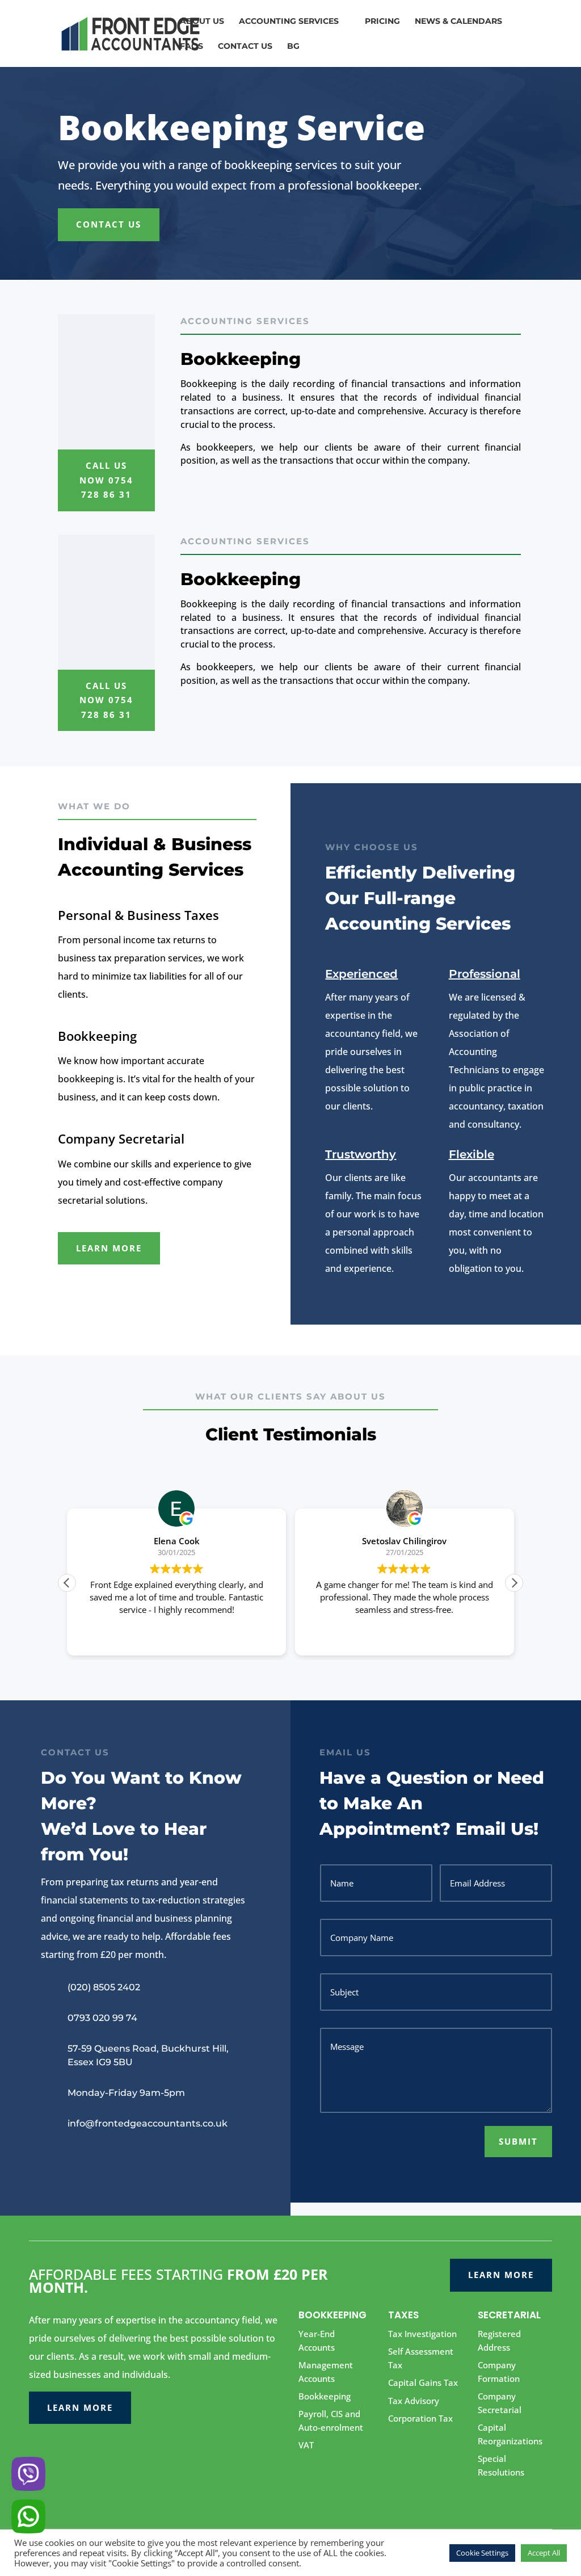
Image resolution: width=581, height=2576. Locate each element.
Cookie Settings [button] (482, 2553)
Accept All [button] (544, 2553)
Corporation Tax (420, 2418)
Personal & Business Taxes (138, 915)
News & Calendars (458, 22)
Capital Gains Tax (423, 2382)
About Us (202, 22)
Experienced (361, 974)
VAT (306, 2445)
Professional (485, 974)
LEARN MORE (109, 1248)
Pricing (382, 22)
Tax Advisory (414, 2401)
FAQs (191, 47)
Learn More (80, 2407)
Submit (518, 2141)
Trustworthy (361, 1154)
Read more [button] (414, 1638)
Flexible (471, 1154)
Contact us (245, 47)
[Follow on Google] (73, 2157)
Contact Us (109, 224)
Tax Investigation (422, 2334)
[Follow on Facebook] (50, 2157)
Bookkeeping (97, 1036)
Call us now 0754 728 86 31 (106, 480)
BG (293, 47)
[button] (514, 1583)
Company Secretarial (121, 1138)
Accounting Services (289, 22)
